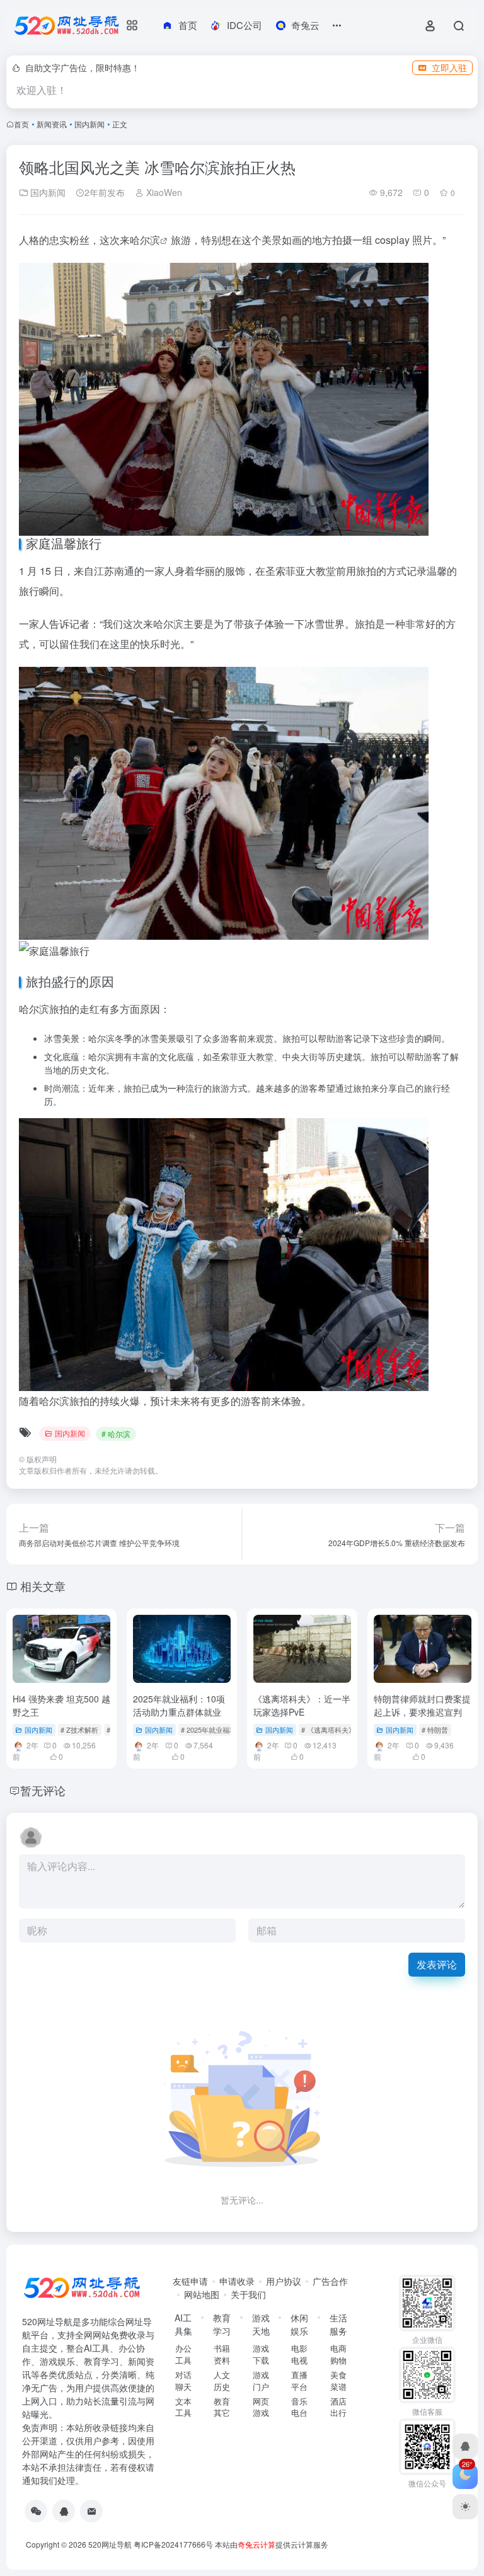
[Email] (91, 2511)
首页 (21, 124)
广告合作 (330, 2281)
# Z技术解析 (79, 1730)
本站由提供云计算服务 (272, 2544)
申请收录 (237, 2281)
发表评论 (437, 1964)
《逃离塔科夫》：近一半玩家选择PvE (302, 1705)
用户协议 (284, 2281)
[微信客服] (36, 2511)
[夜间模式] (465, 2507)
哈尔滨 (145, 240)
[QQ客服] (64, 2511)
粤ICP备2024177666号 (174, 2544)
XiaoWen (163, 192)
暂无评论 (43, 1790)
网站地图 (202, 2294)
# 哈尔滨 (116, 1434)
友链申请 (190, 2281)
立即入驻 (449, 67)
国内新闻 (89, 124)
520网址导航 (110, 2544)
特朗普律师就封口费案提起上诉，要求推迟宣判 (422, 1705)
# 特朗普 (435, 1730)
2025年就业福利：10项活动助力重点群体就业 (179, 1705)
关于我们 (248, 2294)
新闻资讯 (52, 124)
